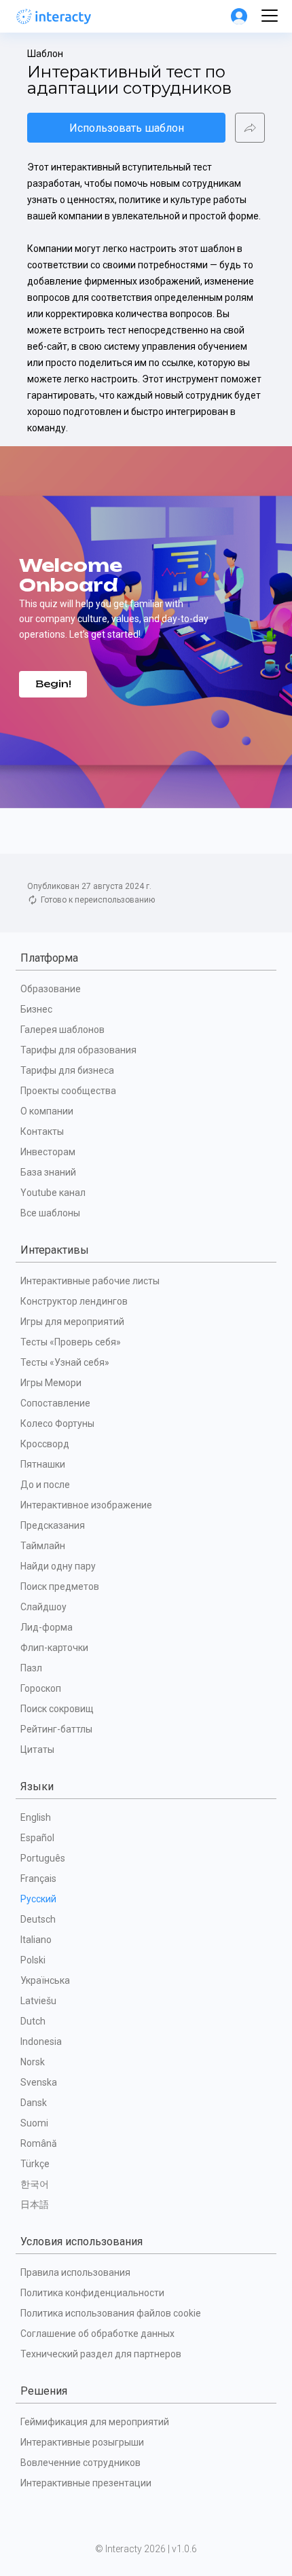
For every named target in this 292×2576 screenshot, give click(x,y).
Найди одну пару (58, 1566)
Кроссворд (45, 1444)
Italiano (36, 1940)
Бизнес (36, 1009)
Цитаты (37, 1749)
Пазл (31, 1668)
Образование (51, 989)
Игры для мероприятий (72, 1322)
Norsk (33, 2062)
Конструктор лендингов (74, 1301)
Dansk (34, 2103)
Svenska (39, 2082)
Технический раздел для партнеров (101, 2354)
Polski (33, 1960)
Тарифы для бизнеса (67, 1070)
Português (43, 1858)
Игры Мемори (51, 1383)
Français (38, 1879)
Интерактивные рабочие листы (90, 1281)
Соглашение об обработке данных (97, 2334)
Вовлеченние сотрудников (80, 2463)
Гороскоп (41, 1688)
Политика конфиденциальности (92, 2293)
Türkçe (35, 2164)
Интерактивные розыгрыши (82, 2442)
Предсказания (53, 1525)
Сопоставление (55, 1403)
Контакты (42, 1131)
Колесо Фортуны (57, 1423)
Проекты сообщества (68, 1091)
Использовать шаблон (127, 128)
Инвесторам (48, 1152)
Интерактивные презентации (86, 2483)
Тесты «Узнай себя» (65, 1362)
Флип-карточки (54, 1648)
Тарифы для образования (78, 1050)
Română (39, 2143)
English (36, 1817)
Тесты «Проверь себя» (71, 1342)
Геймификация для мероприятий (95, 2422)
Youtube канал (53, 1193)
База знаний (48, 1172)
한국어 (35, 2184)
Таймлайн (43, 1546)
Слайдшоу (43, 1607)
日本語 (35, 2205)
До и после (45, 1485)
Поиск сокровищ (57, 1709)
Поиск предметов (60, 1586)
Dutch (33, 2021)
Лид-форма (47, 1627)
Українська (45, 1980)
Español (37, 1838)
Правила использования (75, 2272)
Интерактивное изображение (86, 1505)
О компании (47, 1111)
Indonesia (41, 2042)
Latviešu (38, 2001)
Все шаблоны (50, 1213)
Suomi (34, 2123)
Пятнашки (43, 1464)
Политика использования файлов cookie (111, 2313)
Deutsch (38, 1919)
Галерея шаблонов (62, 1030)
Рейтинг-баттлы (56, 1729)
